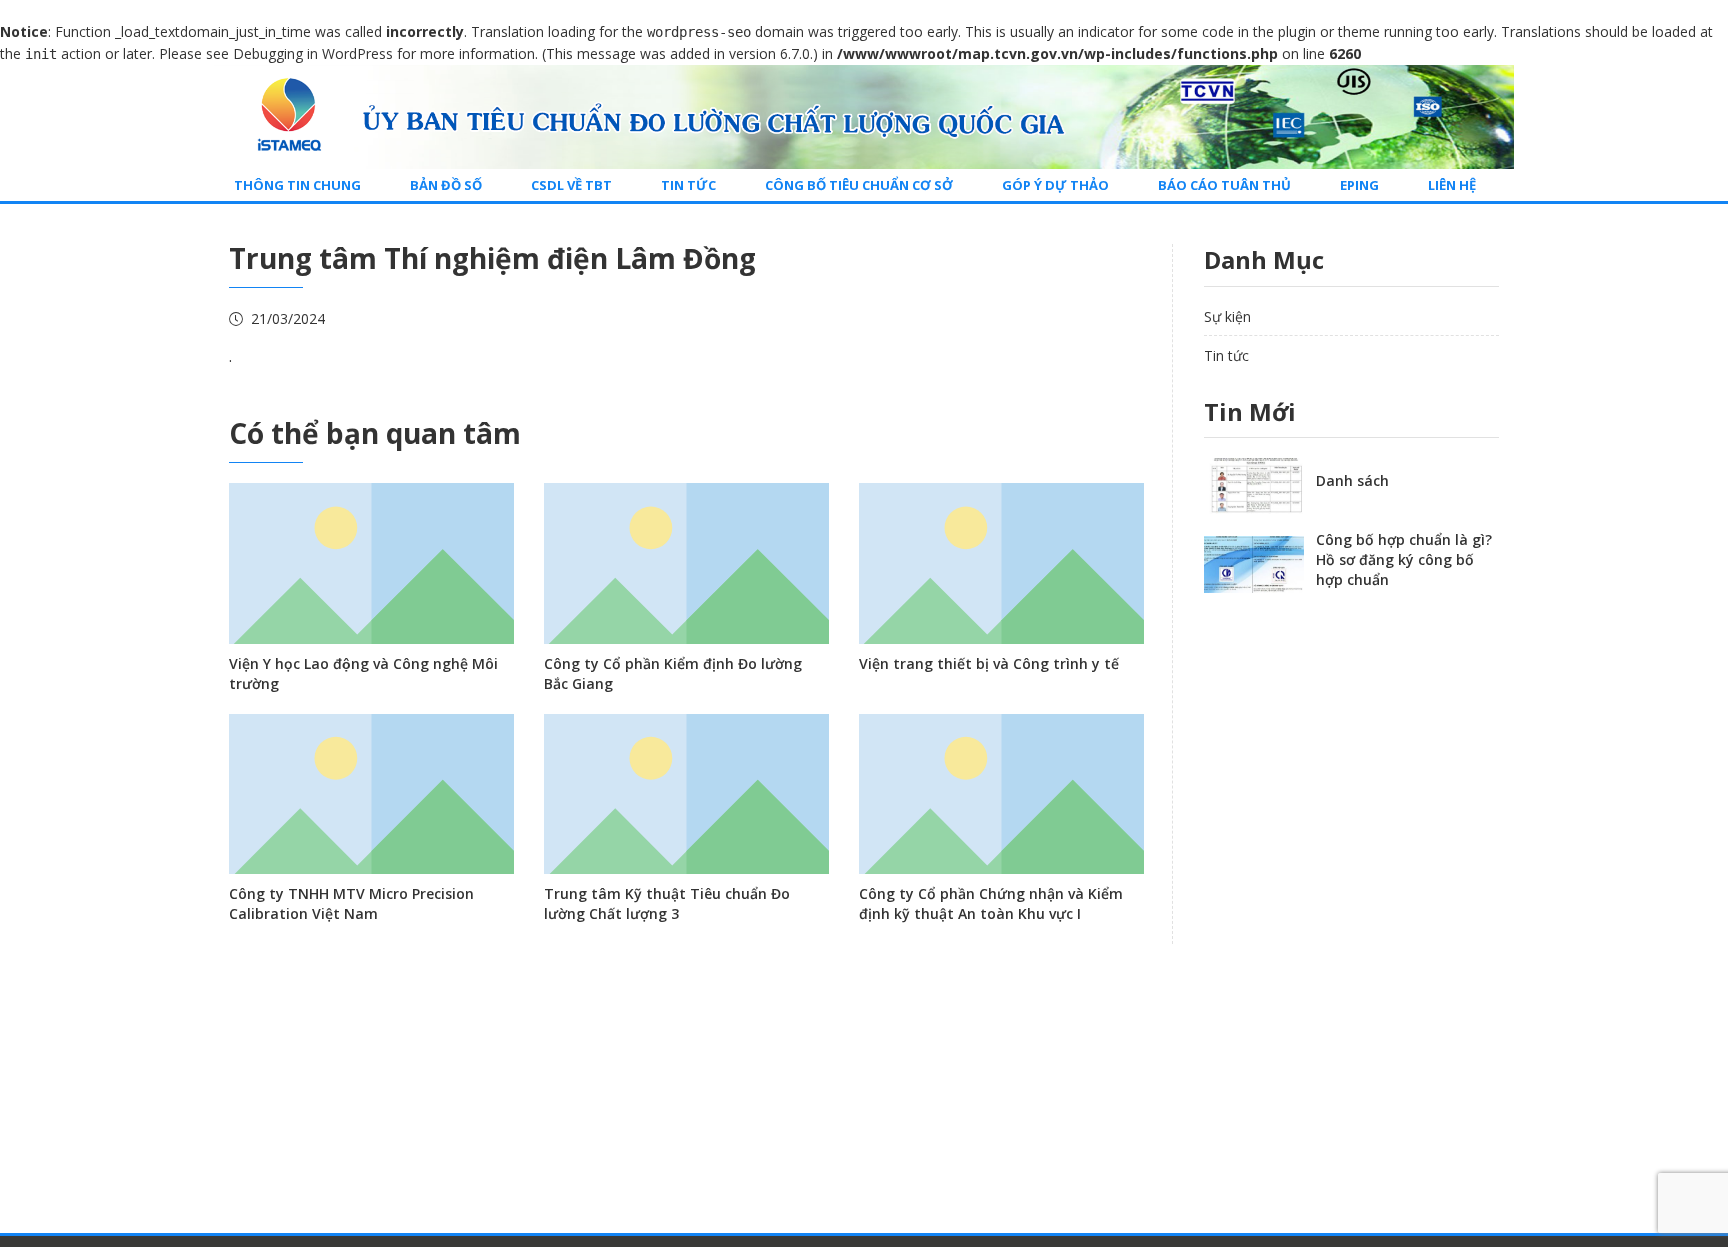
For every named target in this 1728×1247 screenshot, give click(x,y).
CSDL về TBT (571, 185)
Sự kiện (1227, 316)
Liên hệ (1452, 185)
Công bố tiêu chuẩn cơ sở (859, 185)
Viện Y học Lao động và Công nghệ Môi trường (363, 673)
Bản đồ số (446, 185)
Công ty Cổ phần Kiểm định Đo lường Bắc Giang (673, 673)
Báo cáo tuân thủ (1224, 185)
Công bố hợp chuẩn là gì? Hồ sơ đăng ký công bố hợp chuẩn (1404, 559)
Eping (1359, 185)
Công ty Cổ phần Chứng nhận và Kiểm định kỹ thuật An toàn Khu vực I (991, 903)
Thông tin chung (297, 185)
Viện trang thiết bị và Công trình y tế (989, 663)
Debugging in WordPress (313, 53)
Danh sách (1352, 480)
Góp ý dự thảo (1055, 185)
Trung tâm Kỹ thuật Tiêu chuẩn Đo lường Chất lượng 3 (667, 903)
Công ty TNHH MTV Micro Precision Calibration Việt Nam (351, 903)
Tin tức (688, 185)
